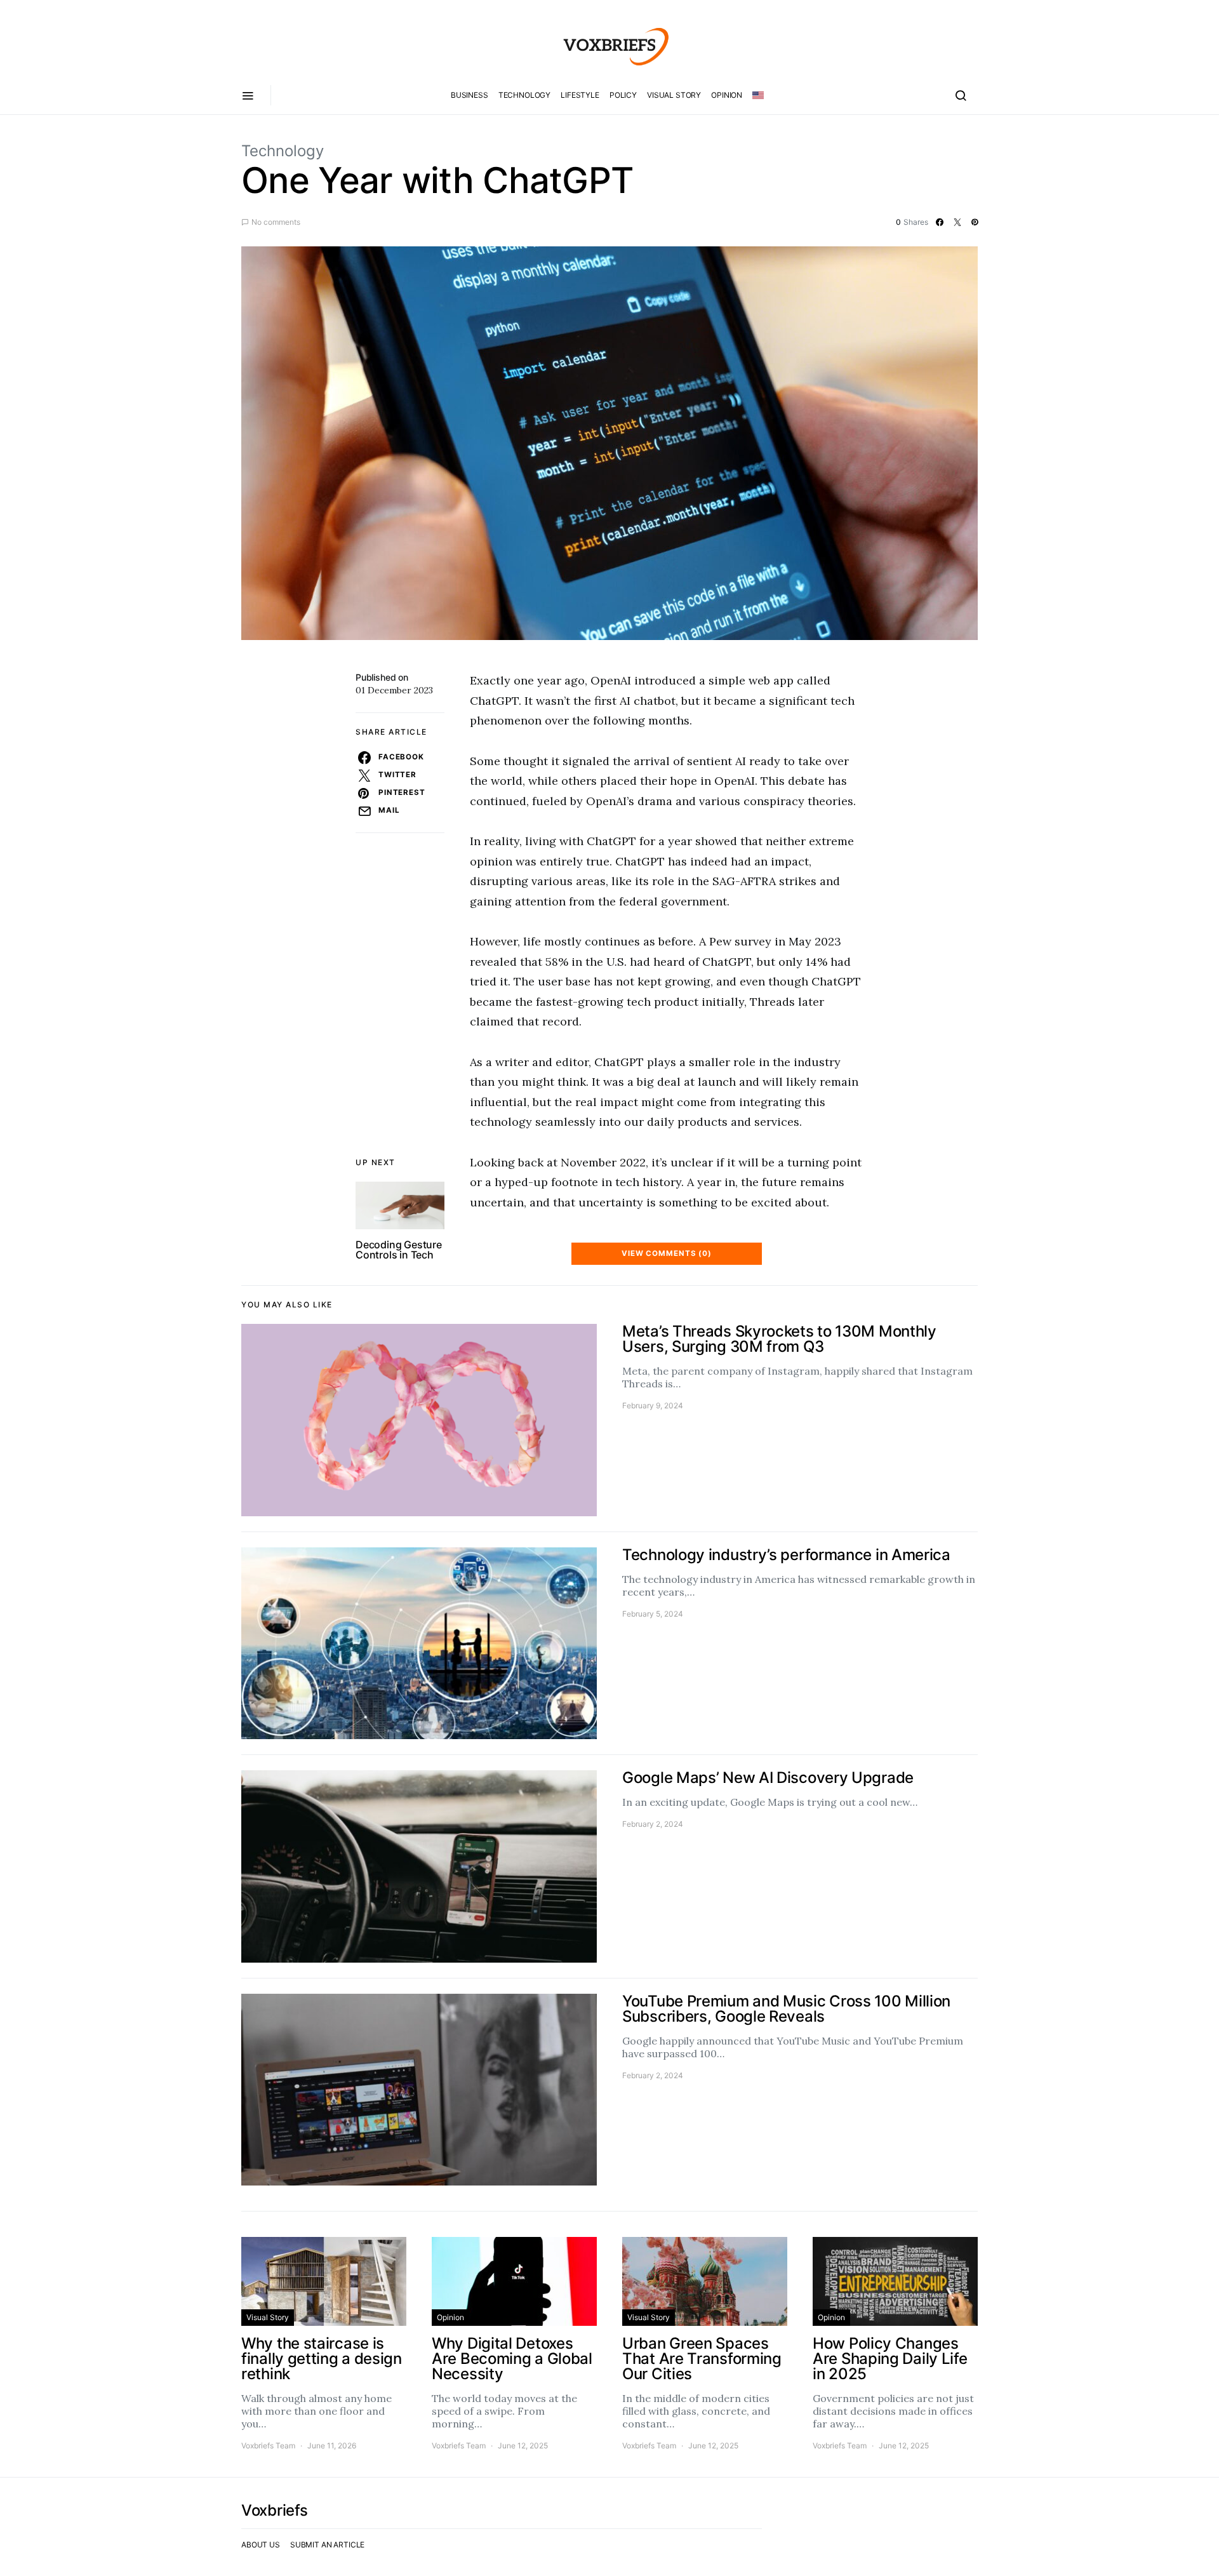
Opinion (727, 95)
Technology (525, 95)
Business (470, 95)
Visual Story (674, 95)
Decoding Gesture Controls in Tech (399, 1250)
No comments (276, 222)
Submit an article (327, 2545)
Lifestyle (580, 95)
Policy (623, 95)
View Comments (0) (667, 1253)
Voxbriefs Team (268, 2446)
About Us (261, 2545)
